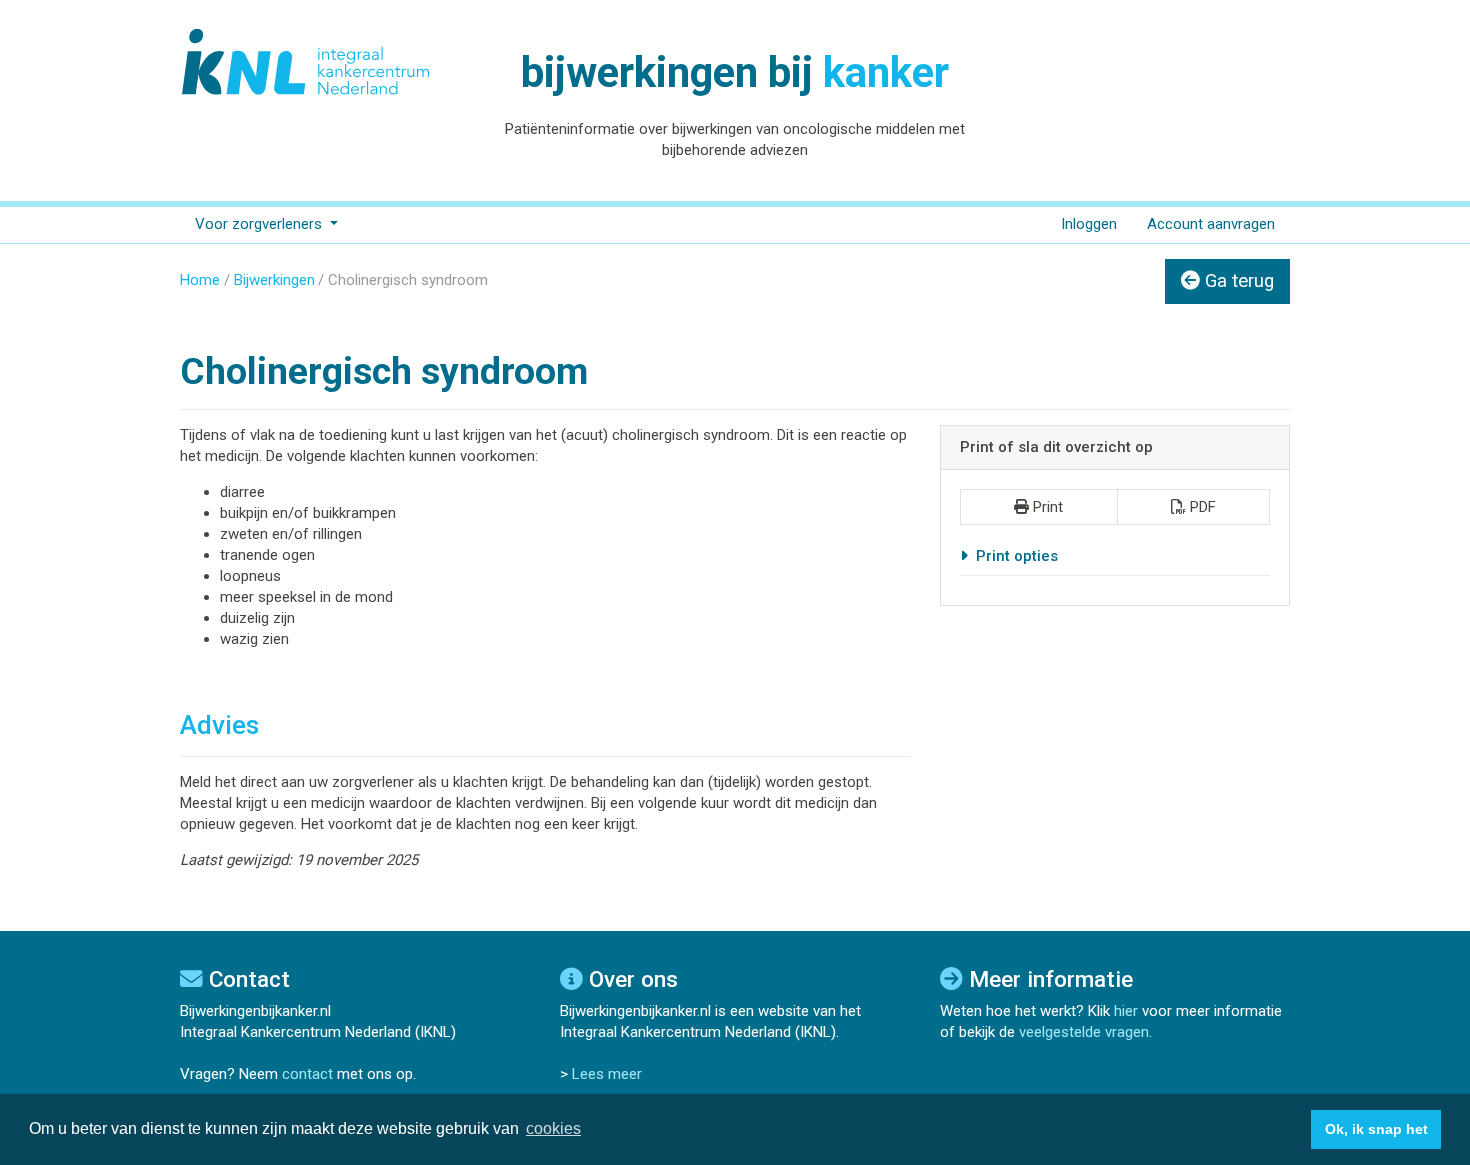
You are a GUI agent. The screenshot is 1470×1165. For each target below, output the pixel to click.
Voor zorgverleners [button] (260, 224)
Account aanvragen (1211, 224)
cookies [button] (553, 1128)
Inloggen (1089, 224)
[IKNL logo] (307, 62)
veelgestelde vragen (1084, 1032)
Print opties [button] (1015, 556)
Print (1048, 507)
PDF (1203, 507)
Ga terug (1237, 281)
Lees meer (607, 1074)
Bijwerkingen (274, 280)
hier (1126, 1011)
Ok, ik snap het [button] (1376, 1129)
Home (200, 280)
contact (307, 1074)
